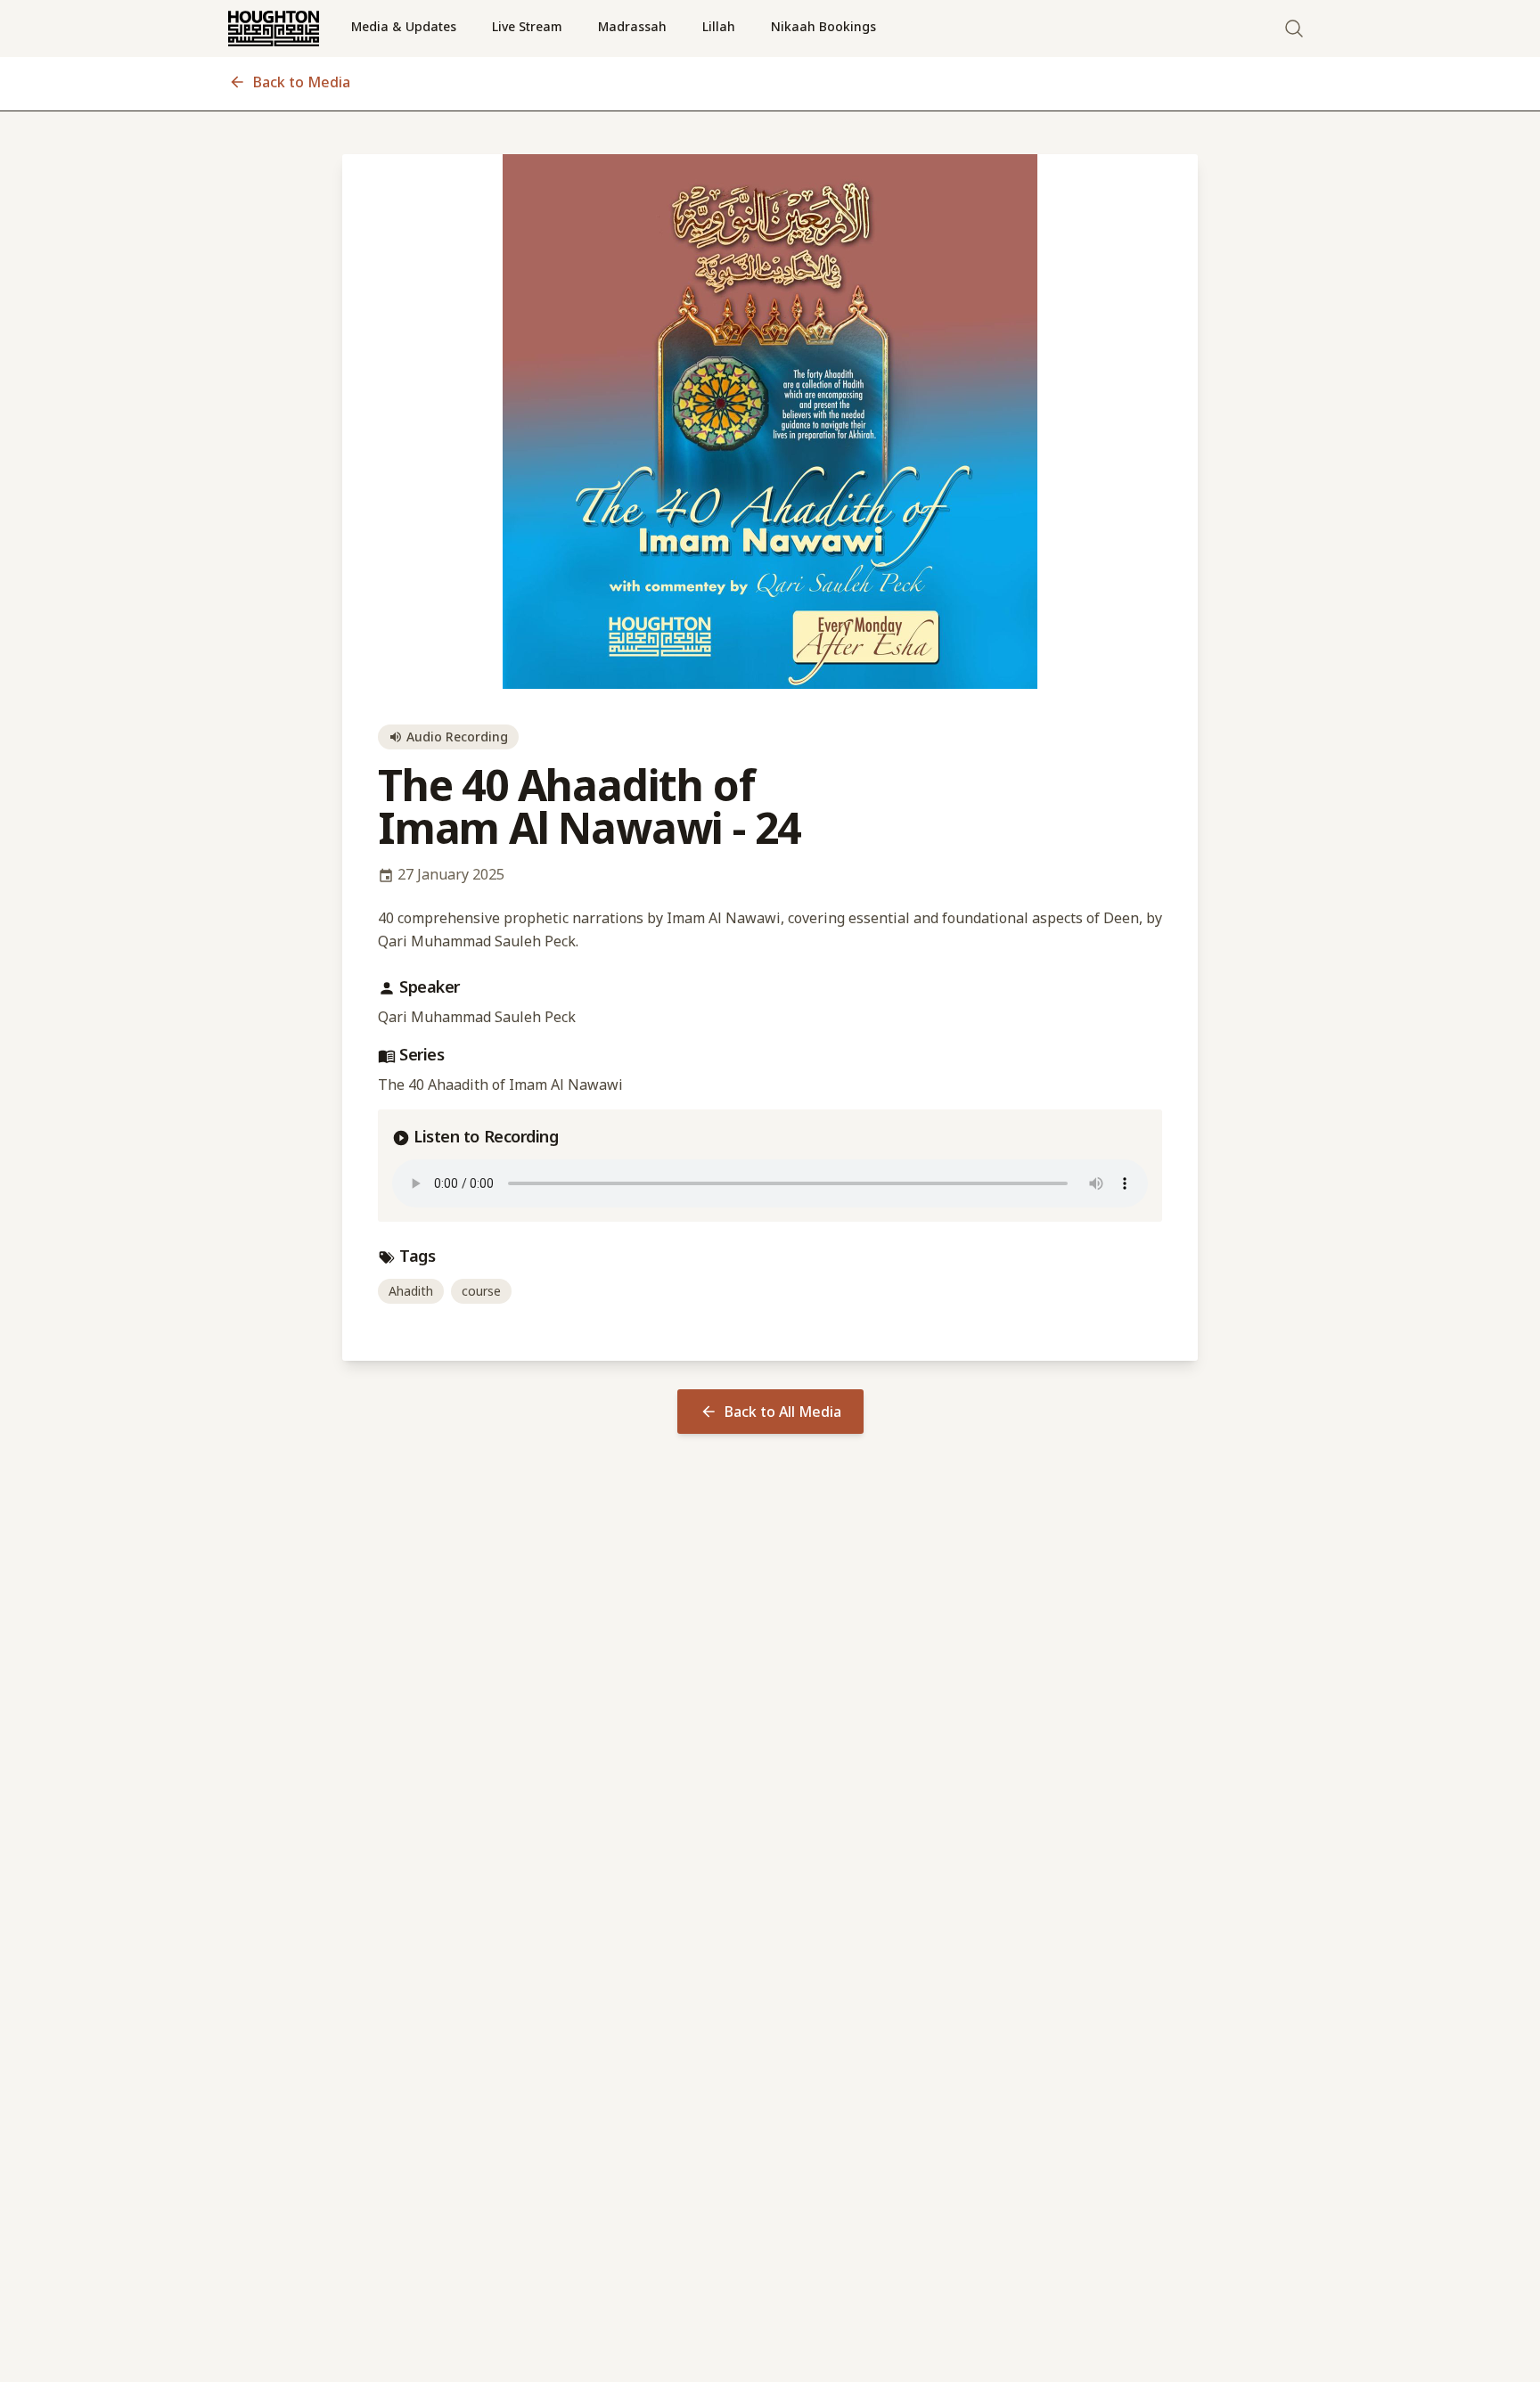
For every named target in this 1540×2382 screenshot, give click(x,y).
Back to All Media (783, 1412)
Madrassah (632, 26)
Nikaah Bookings (823, 26)
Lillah (719, 26)
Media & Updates (404, 26)
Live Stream (527, 26)
